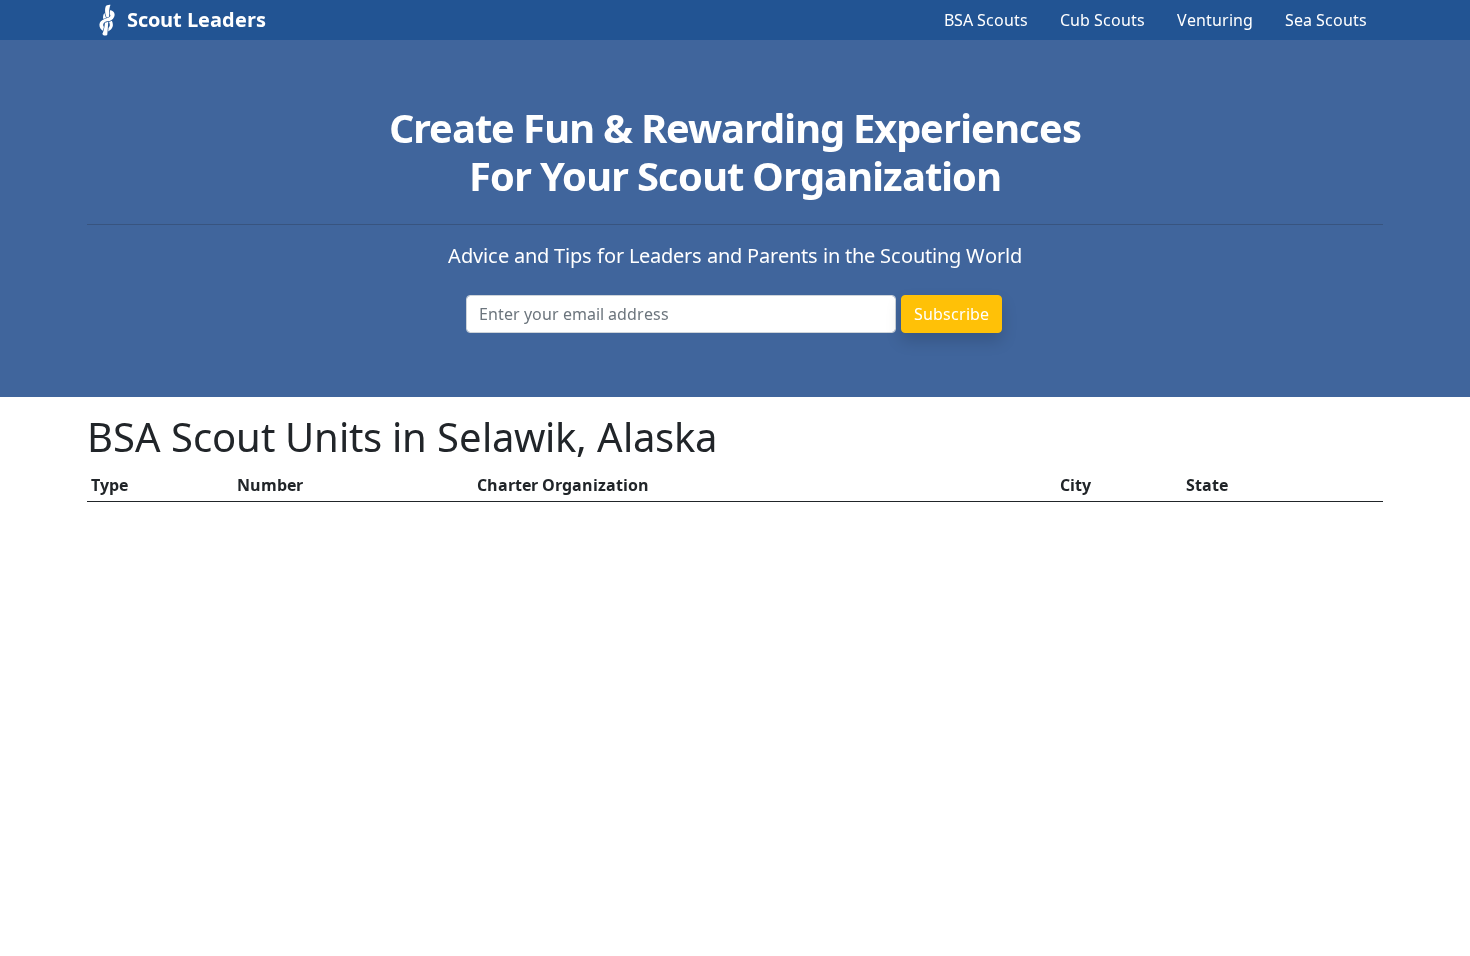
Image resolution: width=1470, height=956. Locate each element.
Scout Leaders (196, 19)
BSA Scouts (986, 20)
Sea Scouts (1326, 20)
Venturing (1215, 20)
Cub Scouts (1102, 20)
